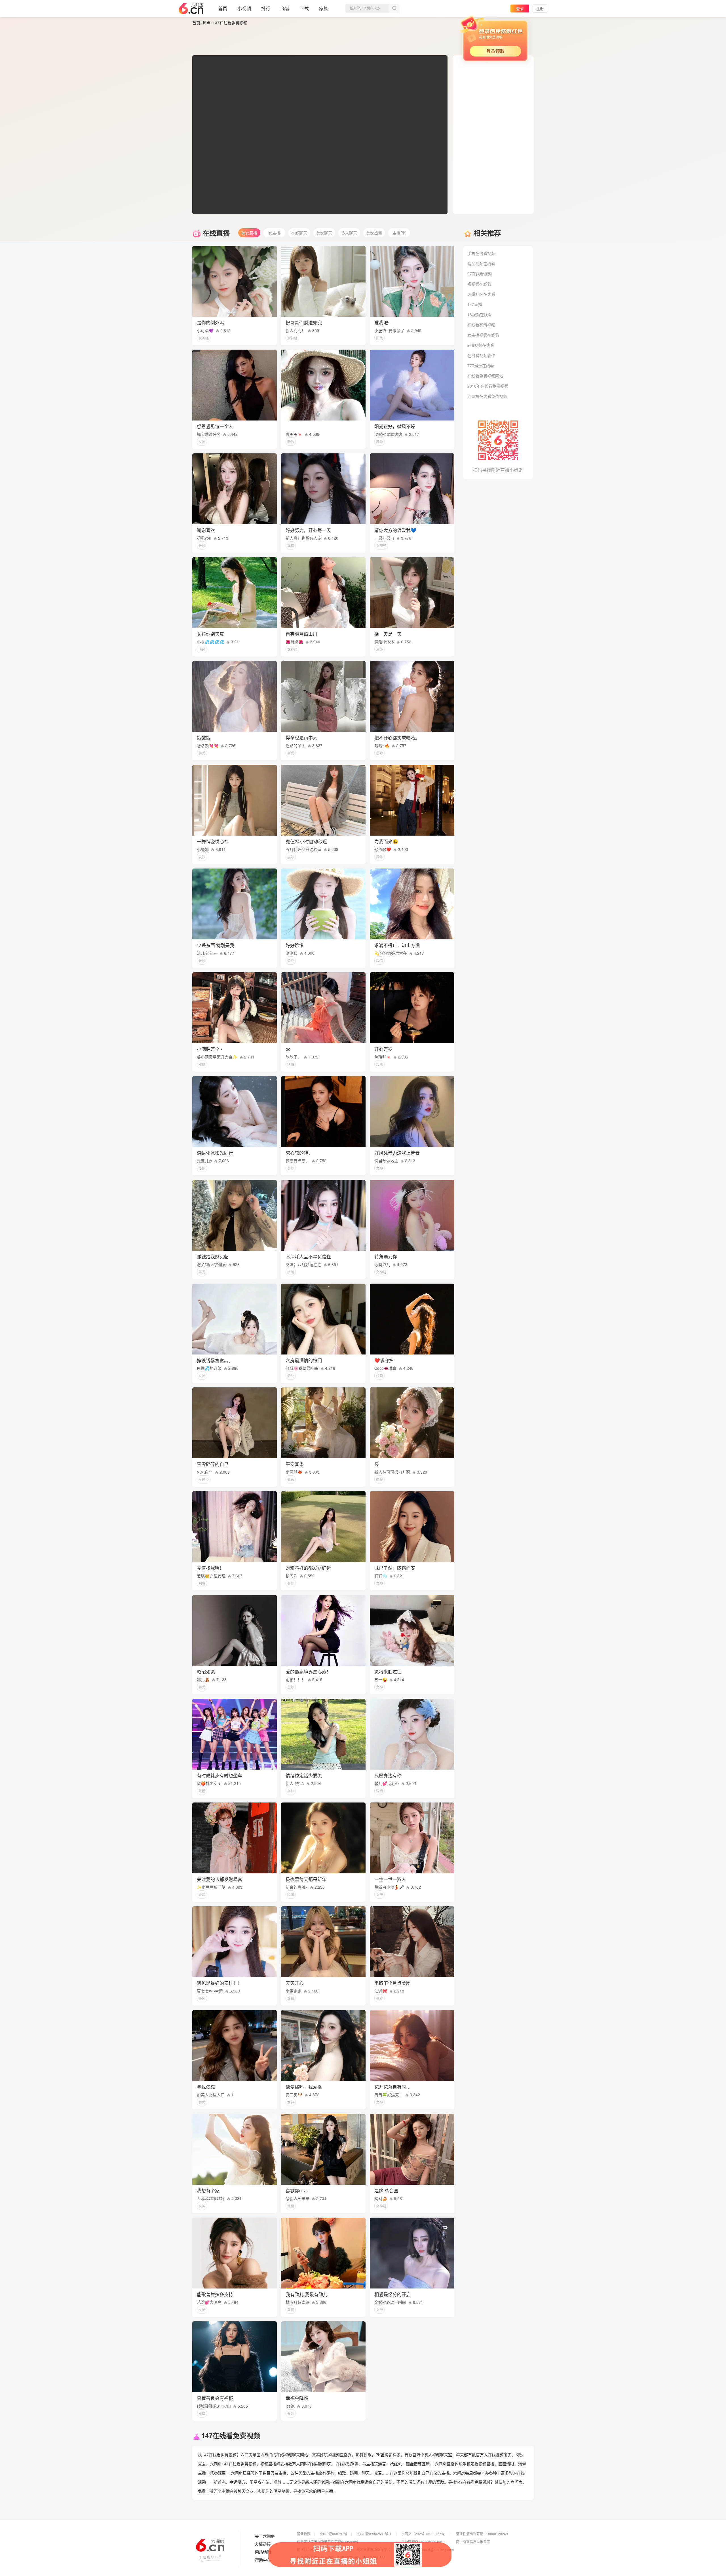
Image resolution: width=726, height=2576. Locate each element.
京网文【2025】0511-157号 (423, 2534)
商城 (285, 8)
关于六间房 (265, 2536)
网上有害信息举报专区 (473, 2542)
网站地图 (263, 2552)
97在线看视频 (480, 274)
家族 (324, 8)
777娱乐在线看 (481, 365)
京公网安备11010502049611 (424, 2542)
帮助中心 (263, 2560)
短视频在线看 (479, 284)
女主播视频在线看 (483, 335)
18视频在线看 (480, 314)
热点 (206, 23)
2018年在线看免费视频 (488, 386)
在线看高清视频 (481, 325)
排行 (266, 8)
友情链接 (263, 2544)
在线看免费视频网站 (485, 376)
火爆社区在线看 (481, 294)
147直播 (475, 304)
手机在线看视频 (481, 253)
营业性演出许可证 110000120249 (482, 2534)
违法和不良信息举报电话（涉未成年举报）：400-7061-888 (341, 2557)
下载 (304, 8)
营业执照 (304, 2534)
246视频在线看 (481, 345)
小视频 (244, 8)
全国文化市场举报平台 (373, 2549)
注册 (540, 8)
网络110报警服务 (310, 2549)
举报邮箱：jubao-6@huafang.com (428, 2549)
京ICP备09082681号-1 (374, 2534)
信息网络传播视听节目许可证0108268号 (328, 2542)
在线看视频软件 (481, 355)
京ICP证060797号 (334, 2534)
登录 (520, 8)
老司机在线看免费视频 (487, 396)
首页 (223, 8)
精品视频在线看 (481, 263)
